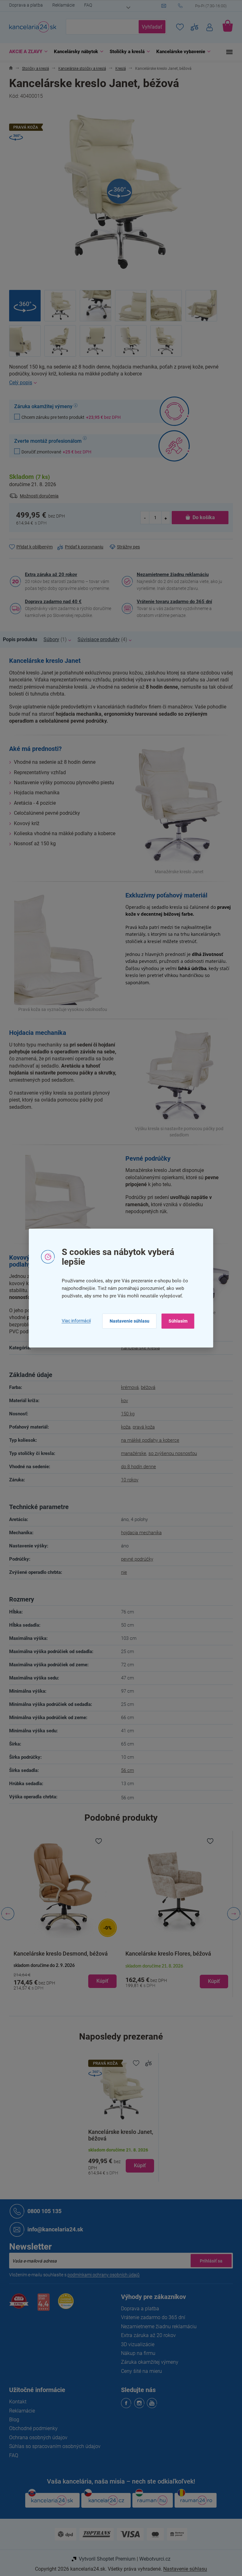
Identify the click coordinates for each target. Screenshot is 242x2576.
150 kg (126, 1414)
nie (122, 1572)
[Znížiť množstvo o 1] (143, 518)
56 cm (125, 1770)
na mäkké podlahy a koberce (148, 1440)
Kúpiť (137, 2165)
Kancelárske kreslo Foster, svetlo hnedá (173, 1954)
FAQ (86, 5)
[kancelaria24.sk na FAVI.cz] (17, 2304)
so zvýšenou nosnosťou (170, 1453)
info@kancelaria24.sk (53, 2229)
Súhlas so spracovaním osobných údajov (53, 2446)
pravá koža (141, 1427)
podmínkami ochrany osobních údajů (101, 2275)
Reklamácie (61, 5)
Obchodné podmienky (31, 2428)
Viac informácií (74, 1321)
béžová (146, 1387)
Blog (12, 2420)
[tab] (21, 640)
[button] (63, 1976)
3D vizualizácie (135, 2344)
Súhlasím (176, 1321)
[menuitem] (25, 52)
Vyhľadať (150, 27)
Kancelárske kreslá (138, 1348)
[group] (63, 1914)
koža (124, 1427)
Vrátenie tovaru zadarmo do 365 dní (172, 602)
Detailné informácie (119, 383)
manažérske (131, 1453)
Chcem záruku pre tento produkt (69, 417)
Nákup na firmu (136, 2353)
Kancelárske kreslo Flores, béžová (54, 1954)
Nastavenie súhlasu (127, 1321)
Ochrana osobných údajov (36, 2437)
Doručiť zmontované (54, 452)
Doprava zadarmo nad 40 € (51, 602)
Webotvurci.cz (152, 2559)
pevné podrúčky (135, 1559)
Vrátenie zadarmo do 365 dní (151, 2317)
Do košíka (201, 517)
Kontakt (16, 2402)
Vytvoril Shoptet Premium (105, 2559)
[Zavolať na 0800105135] (203, 6)
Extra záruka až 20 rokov (49, 575)
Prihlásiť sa (209, 2261)
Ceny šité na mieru (139, 2371)
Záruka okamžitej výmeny (147, 2362)
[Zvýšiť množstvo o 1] (163, 518)
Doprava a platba (24, 5)
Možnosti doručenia (37, 496)
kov (122, 1401)
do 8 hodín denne (136, 1467)
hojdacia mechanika (139, 1533)
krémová (128, 1387)
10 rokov (127, 1480)
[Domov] (9, 69)
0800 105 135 (42, 2211)
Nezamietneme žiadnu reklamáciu (170, 575)
